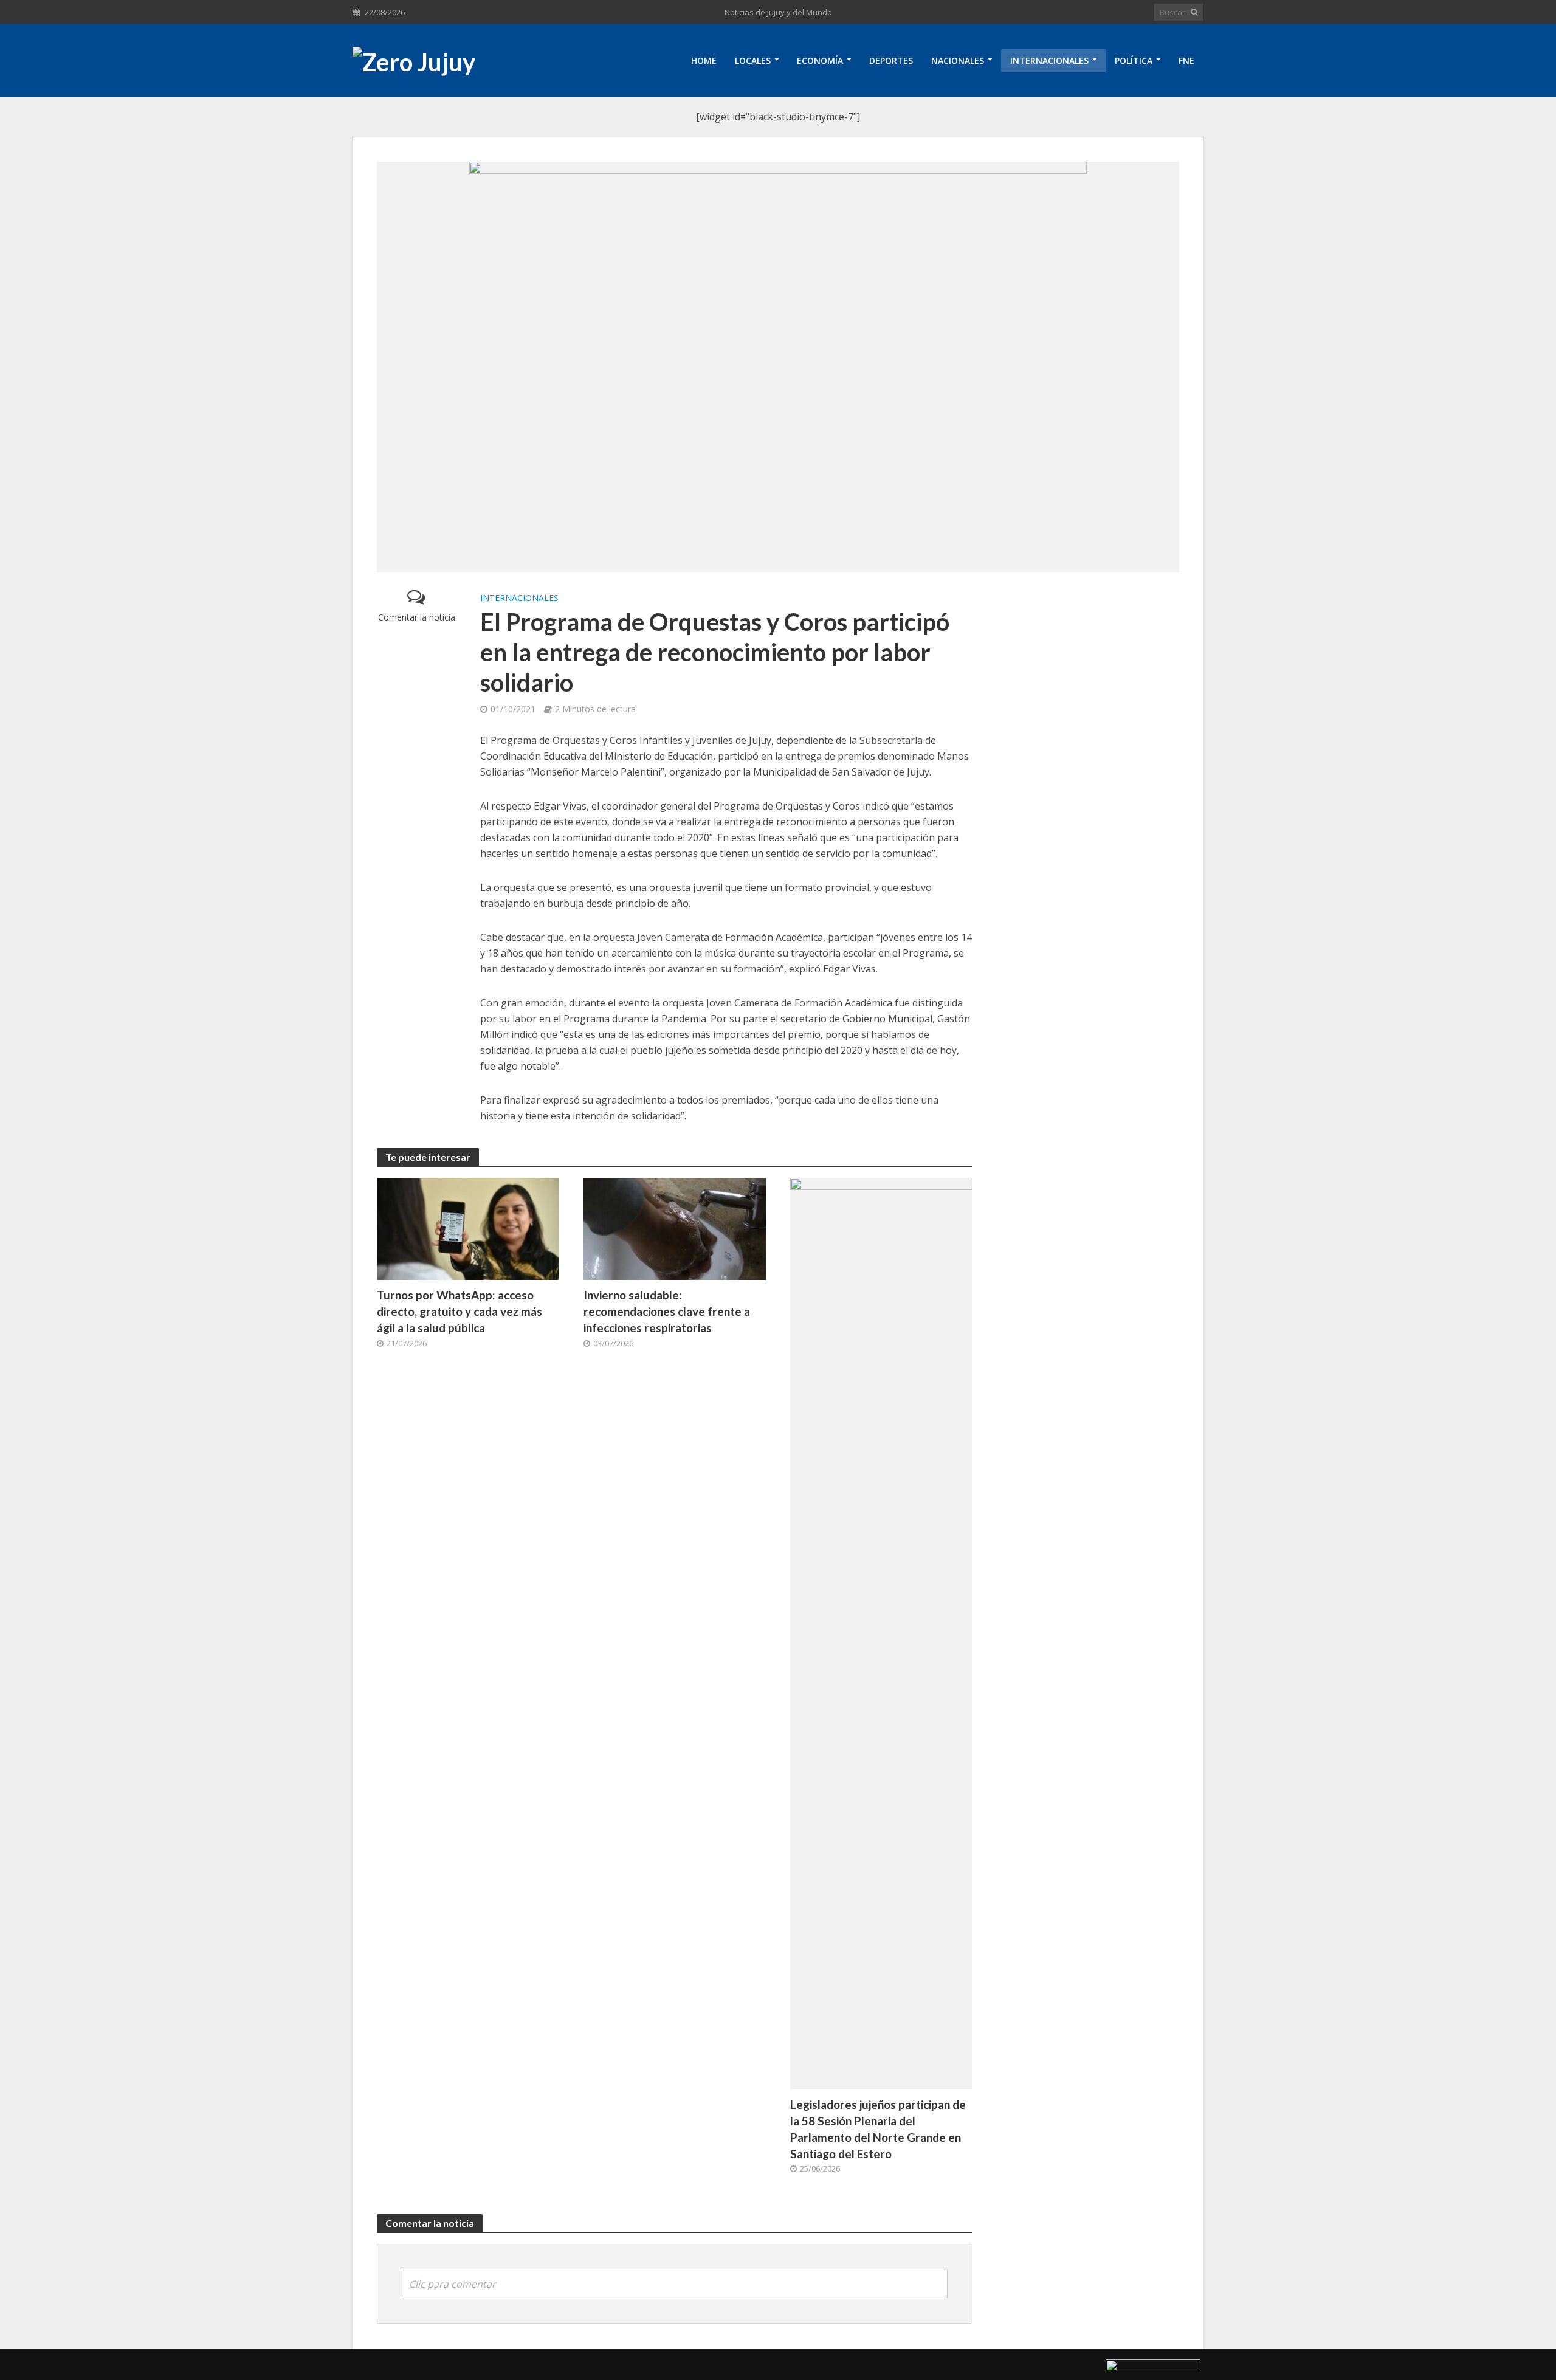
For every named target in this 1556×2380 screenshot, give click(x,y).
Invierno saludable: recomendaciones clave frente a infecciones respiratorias (667, 1311)
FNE (1186, 60)
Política (1134, 60)
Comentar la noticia (417, 617)
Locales (753, 60)
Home (704, 60)
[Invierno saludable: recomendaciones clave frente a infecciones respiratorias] (675, 1228)
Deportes (891, 60)
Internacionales (1049, 60)
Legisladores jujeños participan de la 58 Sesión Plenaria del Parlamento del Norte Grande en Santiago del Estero (878, 2129)
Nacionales (958, 60)
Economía (820, 60)
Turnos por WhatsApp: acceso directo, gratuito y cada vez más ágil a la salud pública (460, 1311)
